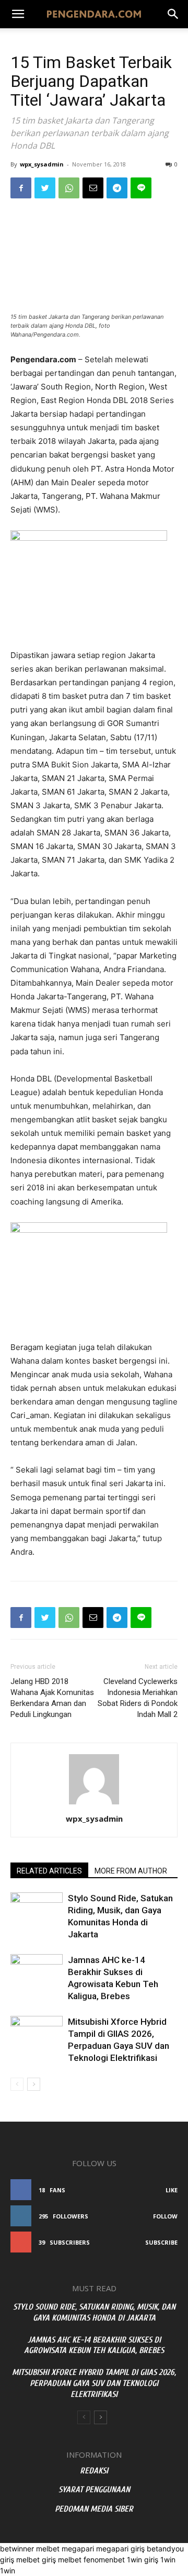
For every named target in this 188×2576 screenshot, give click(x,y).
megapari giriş (120, 2549)
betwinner (17, 2549)
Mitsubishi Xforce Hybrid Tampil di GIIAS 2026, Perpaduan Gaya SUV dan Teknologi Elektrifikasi (94, 2383)
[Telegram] (117, 188)
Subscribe (161, 2242)
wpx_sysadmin (42, 164)
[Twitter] (45, 188)
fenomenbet (104, 2560)
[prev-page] (17, 2084)
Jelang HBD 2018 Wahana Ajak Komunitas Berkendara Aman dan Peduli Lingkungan (52, 1698)
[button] (173, 14)
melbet (48, 2549)
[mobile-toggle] (18, 14)
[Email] (93, 188)
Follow (165, 2216)
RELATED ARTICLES (49, 1871)
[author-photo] (94, 1804)
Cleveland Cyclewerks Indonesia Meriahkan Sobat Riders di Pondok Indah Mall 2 (138, 1698)
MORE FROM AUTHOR (131, 1871)
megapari (78, 2549)
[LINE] (141, 188)
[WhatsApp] (69, 188)
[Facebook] (21, 188)
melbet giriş (36, 2560)
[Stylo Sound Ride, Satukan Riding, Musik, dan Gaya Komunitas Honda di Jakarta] (37, 1910)
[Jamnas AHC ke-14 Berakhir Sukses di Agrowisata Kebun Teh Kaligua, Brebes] (37, 1972)
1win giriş (143, 2560)
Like (172, 2190)
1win (168, 2560)
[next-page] (34, 2084)
